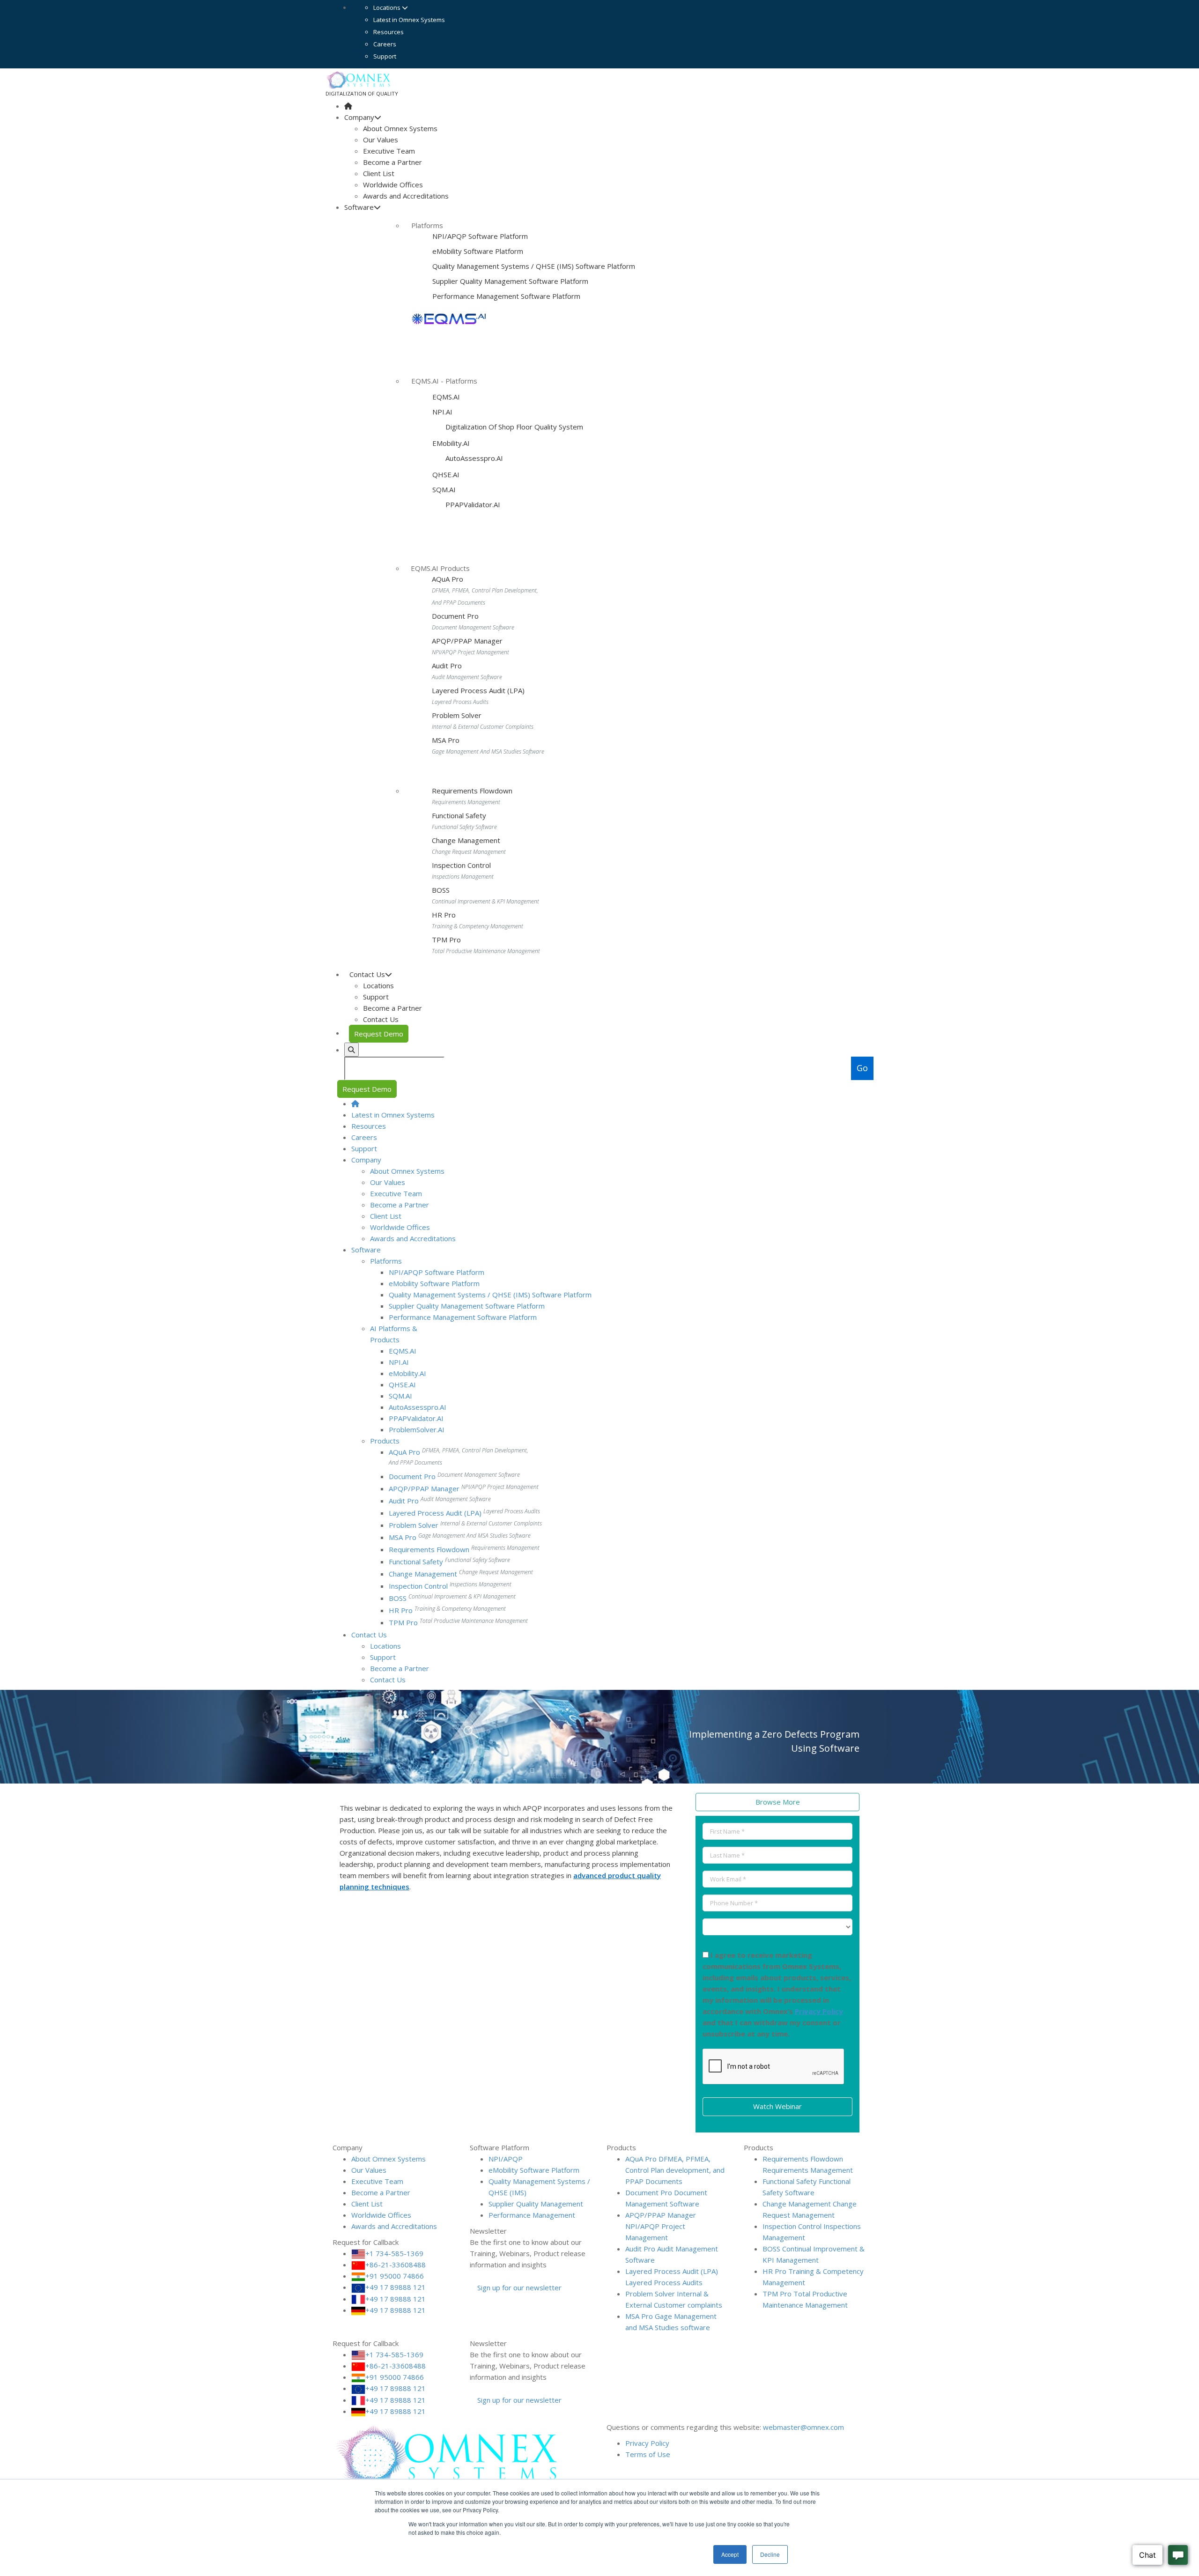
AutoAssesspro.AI (473, 458)
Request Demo (379, 1034)
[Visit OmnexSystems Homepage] (348, 106)
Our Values (381, 140)
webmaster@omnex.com (803, 2427)
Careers (385, 44)
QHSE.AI (446, 474)
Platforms (386, 1261)
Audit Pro (447, 666)
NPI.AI (442, 412)
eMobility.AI (451, 443)
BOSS (441, 890)
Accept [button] (730, 2554)
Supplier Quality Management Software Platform (510, 281)
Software (359, 207)
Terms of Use (648, 2454)
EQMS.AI (446, 397)
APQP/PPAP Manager (467, 641)
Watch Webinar (777, 2106)
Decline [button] (770, 2554)
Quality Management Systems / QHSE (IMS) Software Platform (534, 266)
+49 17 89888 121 (396, 2287)
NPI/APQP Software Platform (480, 236)
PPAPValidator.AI (472, 504)
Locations (388, 7)
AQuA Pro (448, 579)
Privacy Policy (819, 2011)
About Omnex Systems (400, 128)
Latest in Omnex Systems (409, 20)
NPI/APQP (506, 2159)
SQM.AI (444, 489)
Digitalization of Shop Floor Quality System (513, 427)
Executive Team (389, 151)
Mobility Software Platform (478, 251)
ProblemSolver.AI (417, 1429)
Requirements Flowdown (472, 791)
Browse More (778, 1802)
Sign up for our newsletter (518, 2287)
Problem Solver (457, 715)
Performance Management (532, 2215)
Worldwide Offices (393, 185)
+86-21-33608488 (396, 2265)
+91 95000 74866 (395, 2276)
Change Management (466, 840)
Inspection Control (461, 865)
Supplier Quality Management (536, 2204)
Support (385, 56)
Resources (389, 32)
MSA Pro (446, 740)
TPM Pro (446, 940)
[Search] (352, 1050)
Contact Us (381, 1019)
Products (385, 1441)
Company (359, 117)
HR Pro (444, 915)
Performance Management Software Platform (506, 296)
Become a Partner (392, 162)
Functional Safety (459, 815)
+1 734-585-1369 (394, 2253)
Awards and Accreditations (406, 196)
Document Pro (455, 616)
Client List (379, 173)
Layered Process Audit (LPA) (478, 690)
